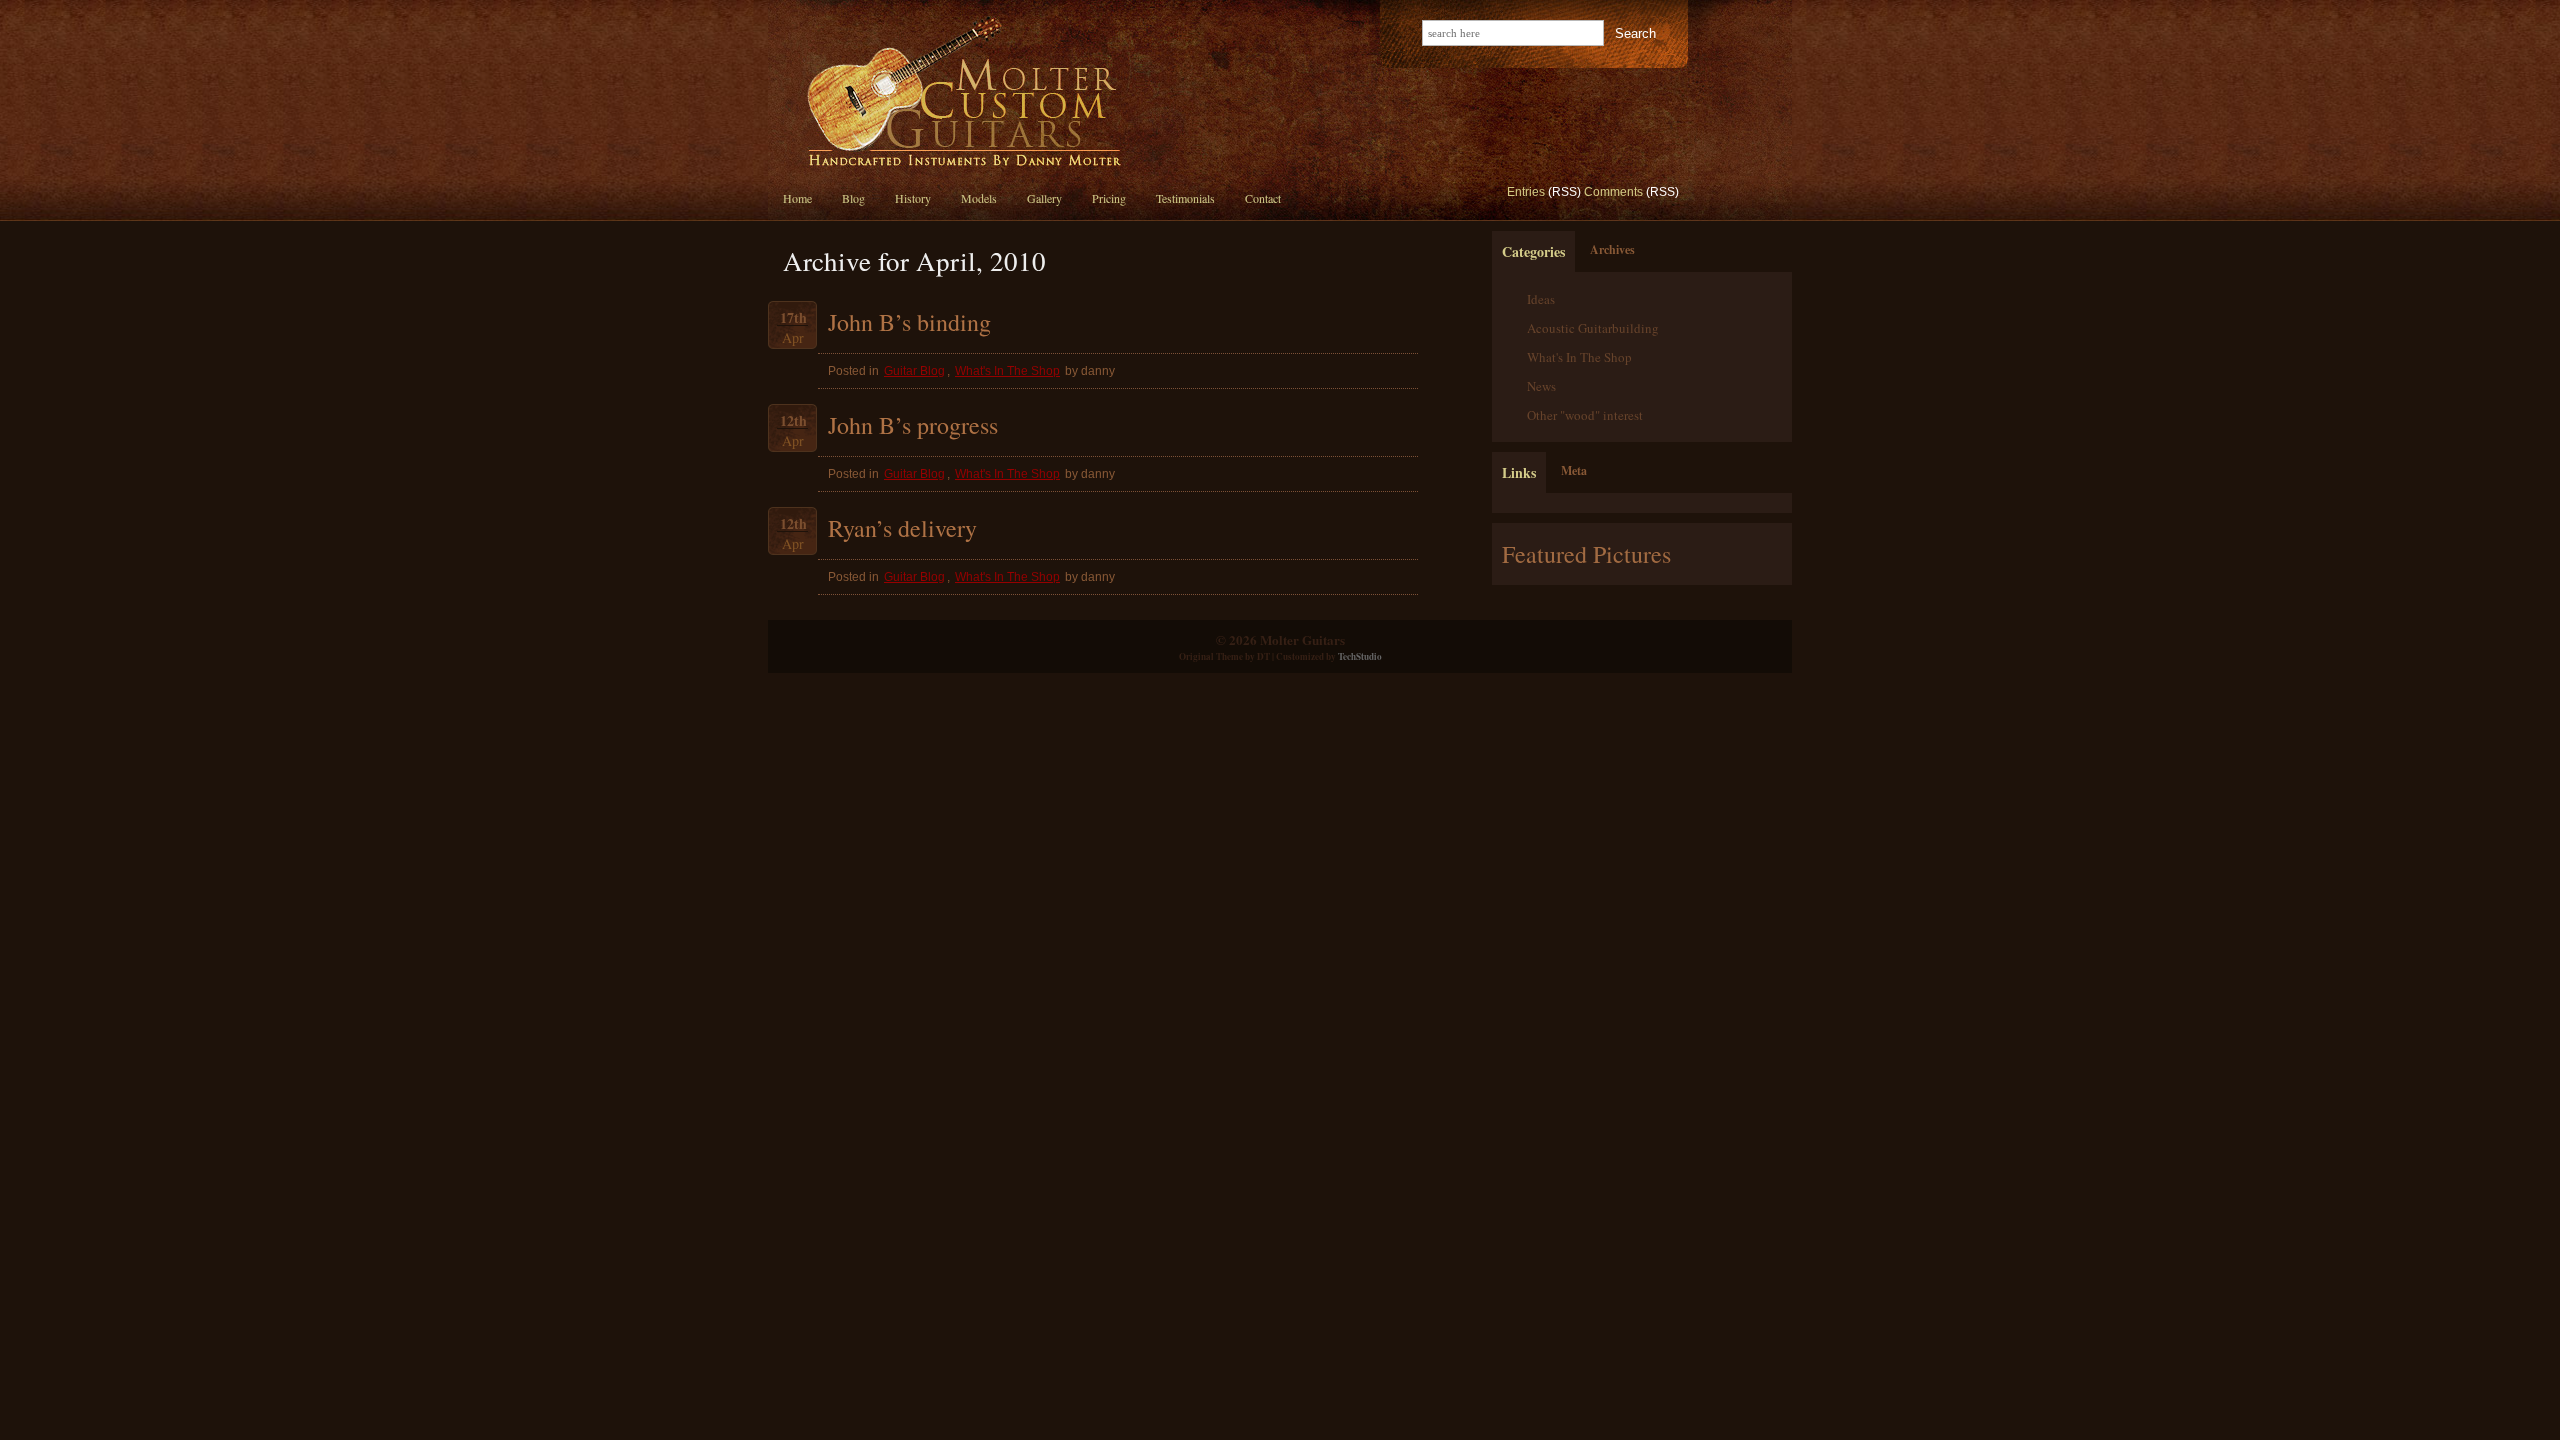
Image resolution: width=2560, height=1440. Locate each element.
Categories (1533, 251)
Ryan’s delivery (902, 528)
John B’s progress (913, 425)
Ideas (1541, 299)
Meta (1574, 470)
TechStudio (1360, 656)
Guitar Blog (914, 371)
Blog (853, 198)
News (1541, 386)
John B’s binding (909, 322)
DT (1263, 656)
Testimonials (1185, 198)
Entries (1526, 192)
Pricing (1109, 198)
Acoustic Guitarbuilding (1593, 328)
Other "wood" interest (1585, 415)
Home (797, 198)
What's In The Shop (1007, 371)
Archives (1612, 249)
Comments (1613, 192)
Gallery (1044, 198)
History (913, 198)
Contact (1263, 198)
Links (1519, 472)
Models (979, 198)
